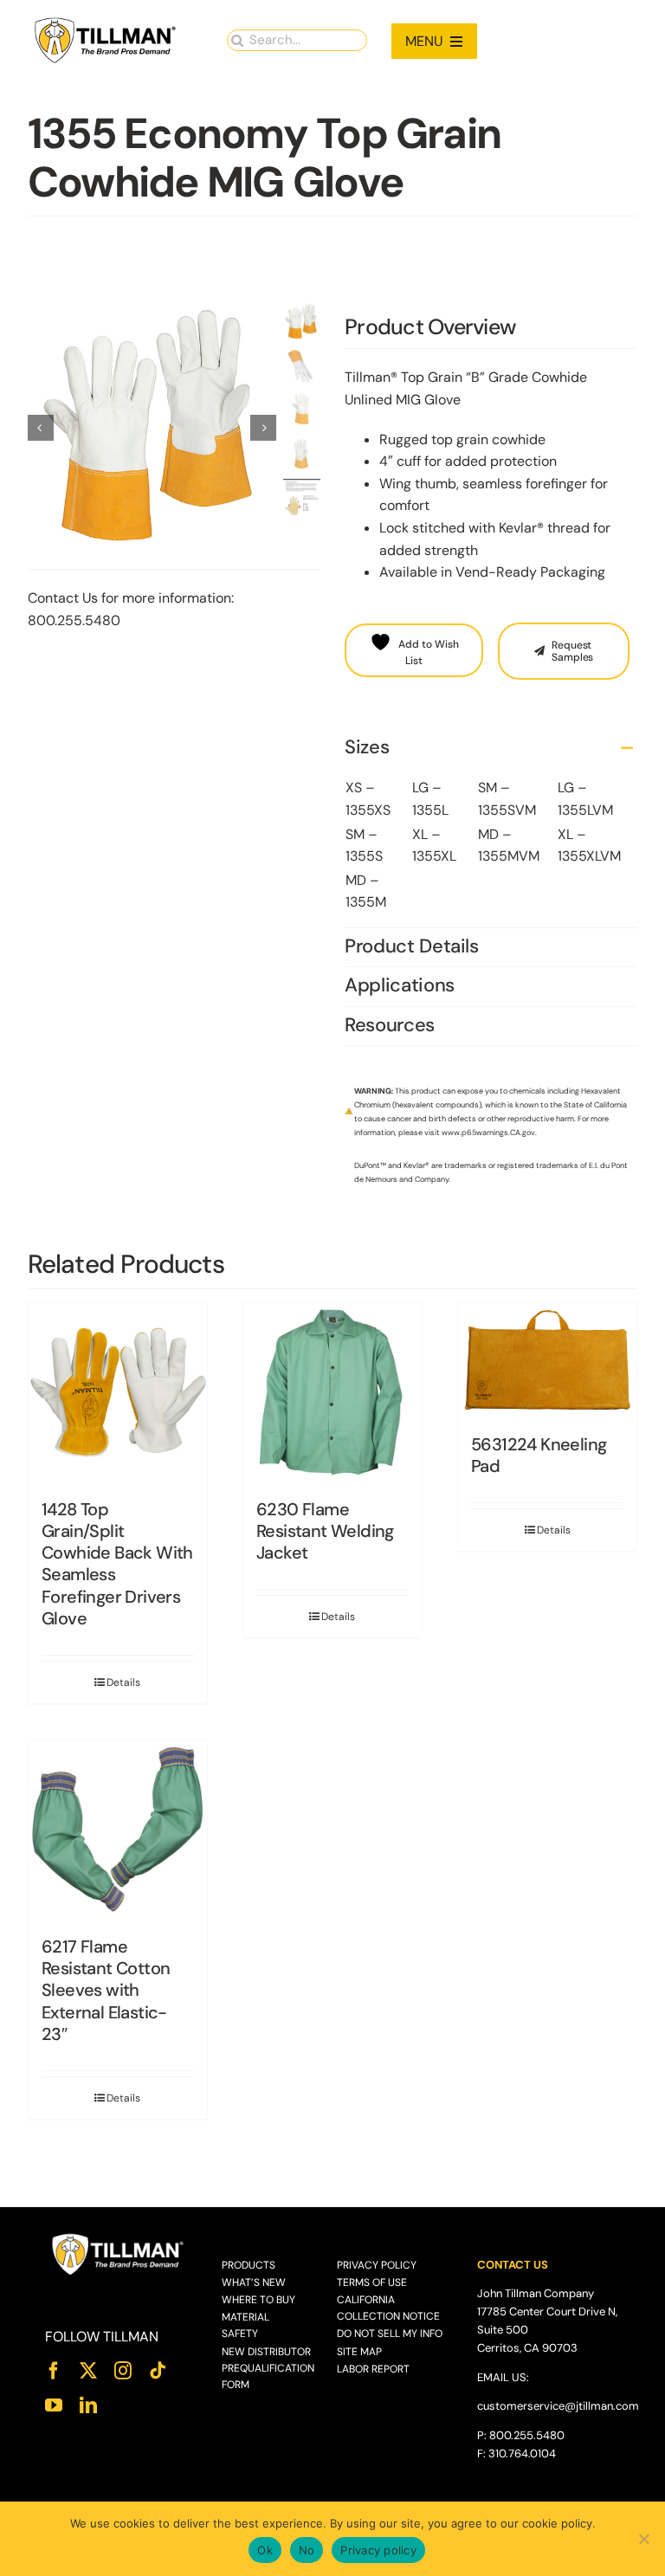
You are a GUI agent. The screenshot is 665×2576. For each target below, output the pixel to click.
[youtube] (54, 2405)
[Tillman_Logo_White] (118, 2238)
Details (123, 1682)
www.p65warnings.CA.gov (488, 1133)
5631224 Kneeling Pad (539, 1455)
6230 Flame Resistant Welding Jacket (325, 1531)
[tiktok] (158, 2371)
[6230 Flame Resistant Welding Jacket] (332, 1392)
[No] (643, 2539)
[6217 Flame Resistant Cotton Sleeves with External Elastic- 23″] (118, 1830)
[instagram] (123, 2371)
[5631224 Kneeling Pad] (547, 1360)
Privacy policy (378, 2550)
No (307, 2550)
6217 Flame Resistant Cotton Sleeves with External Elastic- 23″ (106, 1990)
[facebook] (54, 2371)
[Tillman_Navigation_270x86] (106, 22)
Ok (265, 2550)
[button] (491, 748)
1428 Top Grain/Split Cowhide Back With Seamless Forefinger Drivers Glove (117, 1564)
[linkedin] (88, 2405)
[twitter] (88, 2371)
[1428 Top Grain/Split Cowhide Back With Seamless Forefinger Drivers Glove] (118, 1392)
